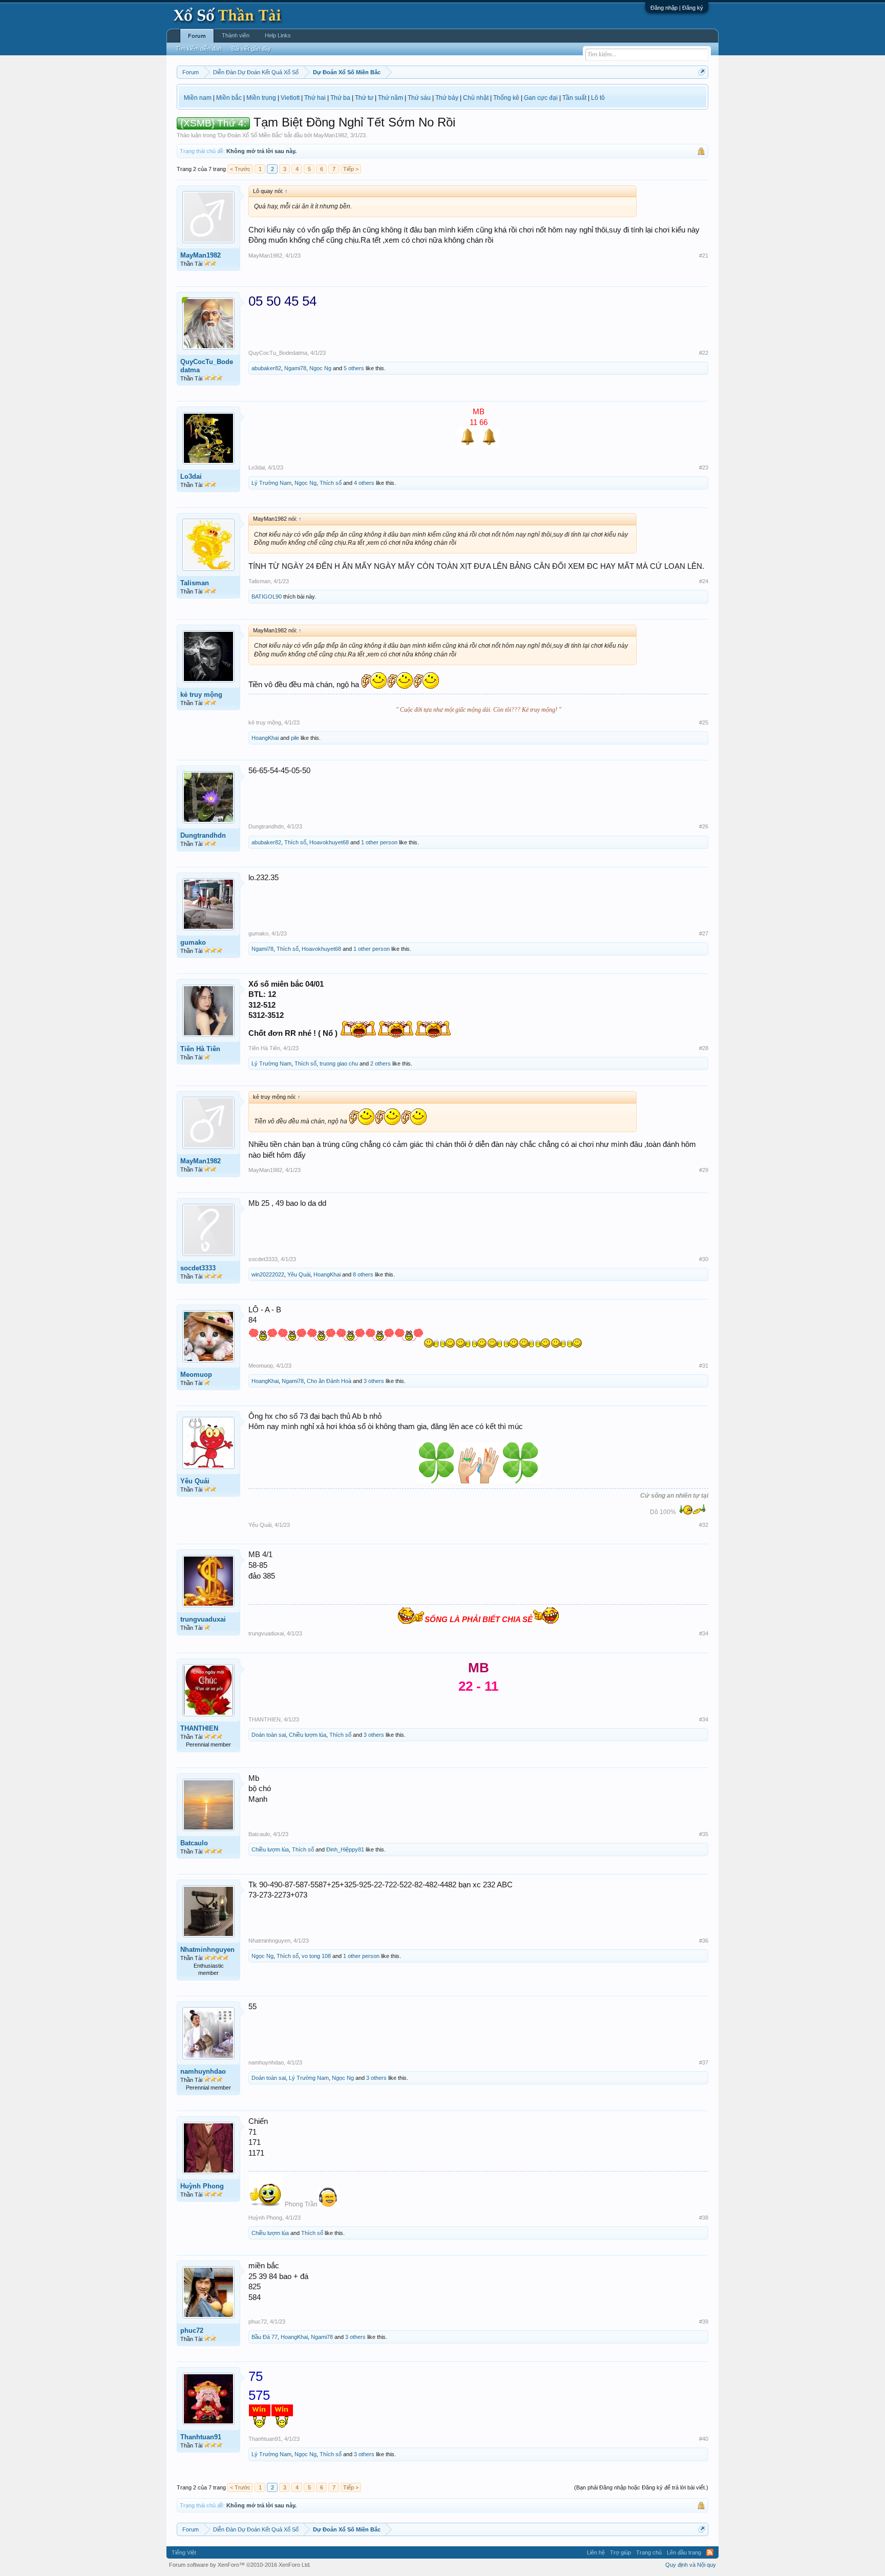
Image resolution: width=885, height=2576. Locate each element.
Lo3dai (191, 476)
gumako (193, 942)
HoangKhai (265, 738)
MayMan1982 (330, 135)
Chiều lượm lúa (308, 1735)
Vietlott (290, 98)
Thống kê (506, 98)
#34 (704, 1633)
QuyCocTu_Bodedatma (207, 366)
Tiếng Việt (184, 2552)
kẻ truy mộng (201, 695)
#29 (704, 1170)
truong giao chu (339, 1063)
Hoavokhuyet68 (329, 842)
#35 (704, 1834)
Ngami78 (295, 368)
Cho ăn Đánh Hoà (329, 1381)
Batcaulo (194, 1843)
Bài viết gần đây (251, 49)
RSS (710, 2552)
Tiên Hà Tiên (200, 1049)
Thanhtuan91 (201, 2437)
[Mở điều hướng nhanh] (702, 72)
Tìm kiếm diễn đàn (198, 49)
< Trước (240, 169)
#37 (704, 2062)
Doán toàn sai (269, 1735)
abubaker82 (266, 368)
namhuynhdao (203, 2071)
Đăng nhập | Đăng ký (677, 8)
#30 (704, 1259)
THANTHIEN (199, 1728)
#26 (704, 826)
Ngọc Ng (320, 368)
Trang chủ (649, 2552)
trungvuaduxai (203, 1619)
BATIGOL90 (267, 597)
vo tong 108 (316, 1956)
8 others (363, 1274)
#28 (704, 1048)
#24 (704, 581)
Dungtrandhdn (203, 835)
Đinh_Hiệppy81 (345, 1849)
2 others (381, 1063)
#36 (704, 1941)
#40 (704, 2439)
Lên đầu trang (684, 2552)
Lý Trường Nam (271, 483)
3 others (374, 1381)
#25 (704, 722)
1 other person (379, 842)
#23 (704, 467)
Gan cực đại (541, 98)
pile (295, 738)
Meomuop (196, 1375)
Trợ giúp (620, 2552)
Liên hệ (596, 2552)
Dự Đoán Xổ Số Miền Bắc (250, 135)
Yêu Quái (299, 1274)
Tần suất (574, 98)
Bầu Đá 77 (265, 2337)
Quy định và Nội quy (691, 2565)
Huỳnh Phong (202, 2186)
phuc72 (192, 2330)
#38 (704, 2218)
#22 (704, 353)
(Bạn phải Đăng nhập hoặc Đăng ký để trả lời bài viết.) (641, 2487)
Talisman (195, 583)
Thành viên (236, 35)
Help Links (278, 35)
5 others (354, 368)
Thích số (331, 483)
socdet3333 (198, 1268)
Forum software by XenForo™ (240, 2565)
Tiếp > (351, 169)
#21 (704, 256)
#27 (704, 933)
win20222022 (268, 1274)
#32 (704, 1525)
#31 (704, 1366)
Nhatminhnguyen (207, 1950)
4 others (364, 483)
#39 (704, 2322)
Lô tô (598, 98)
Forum (197, 36)
